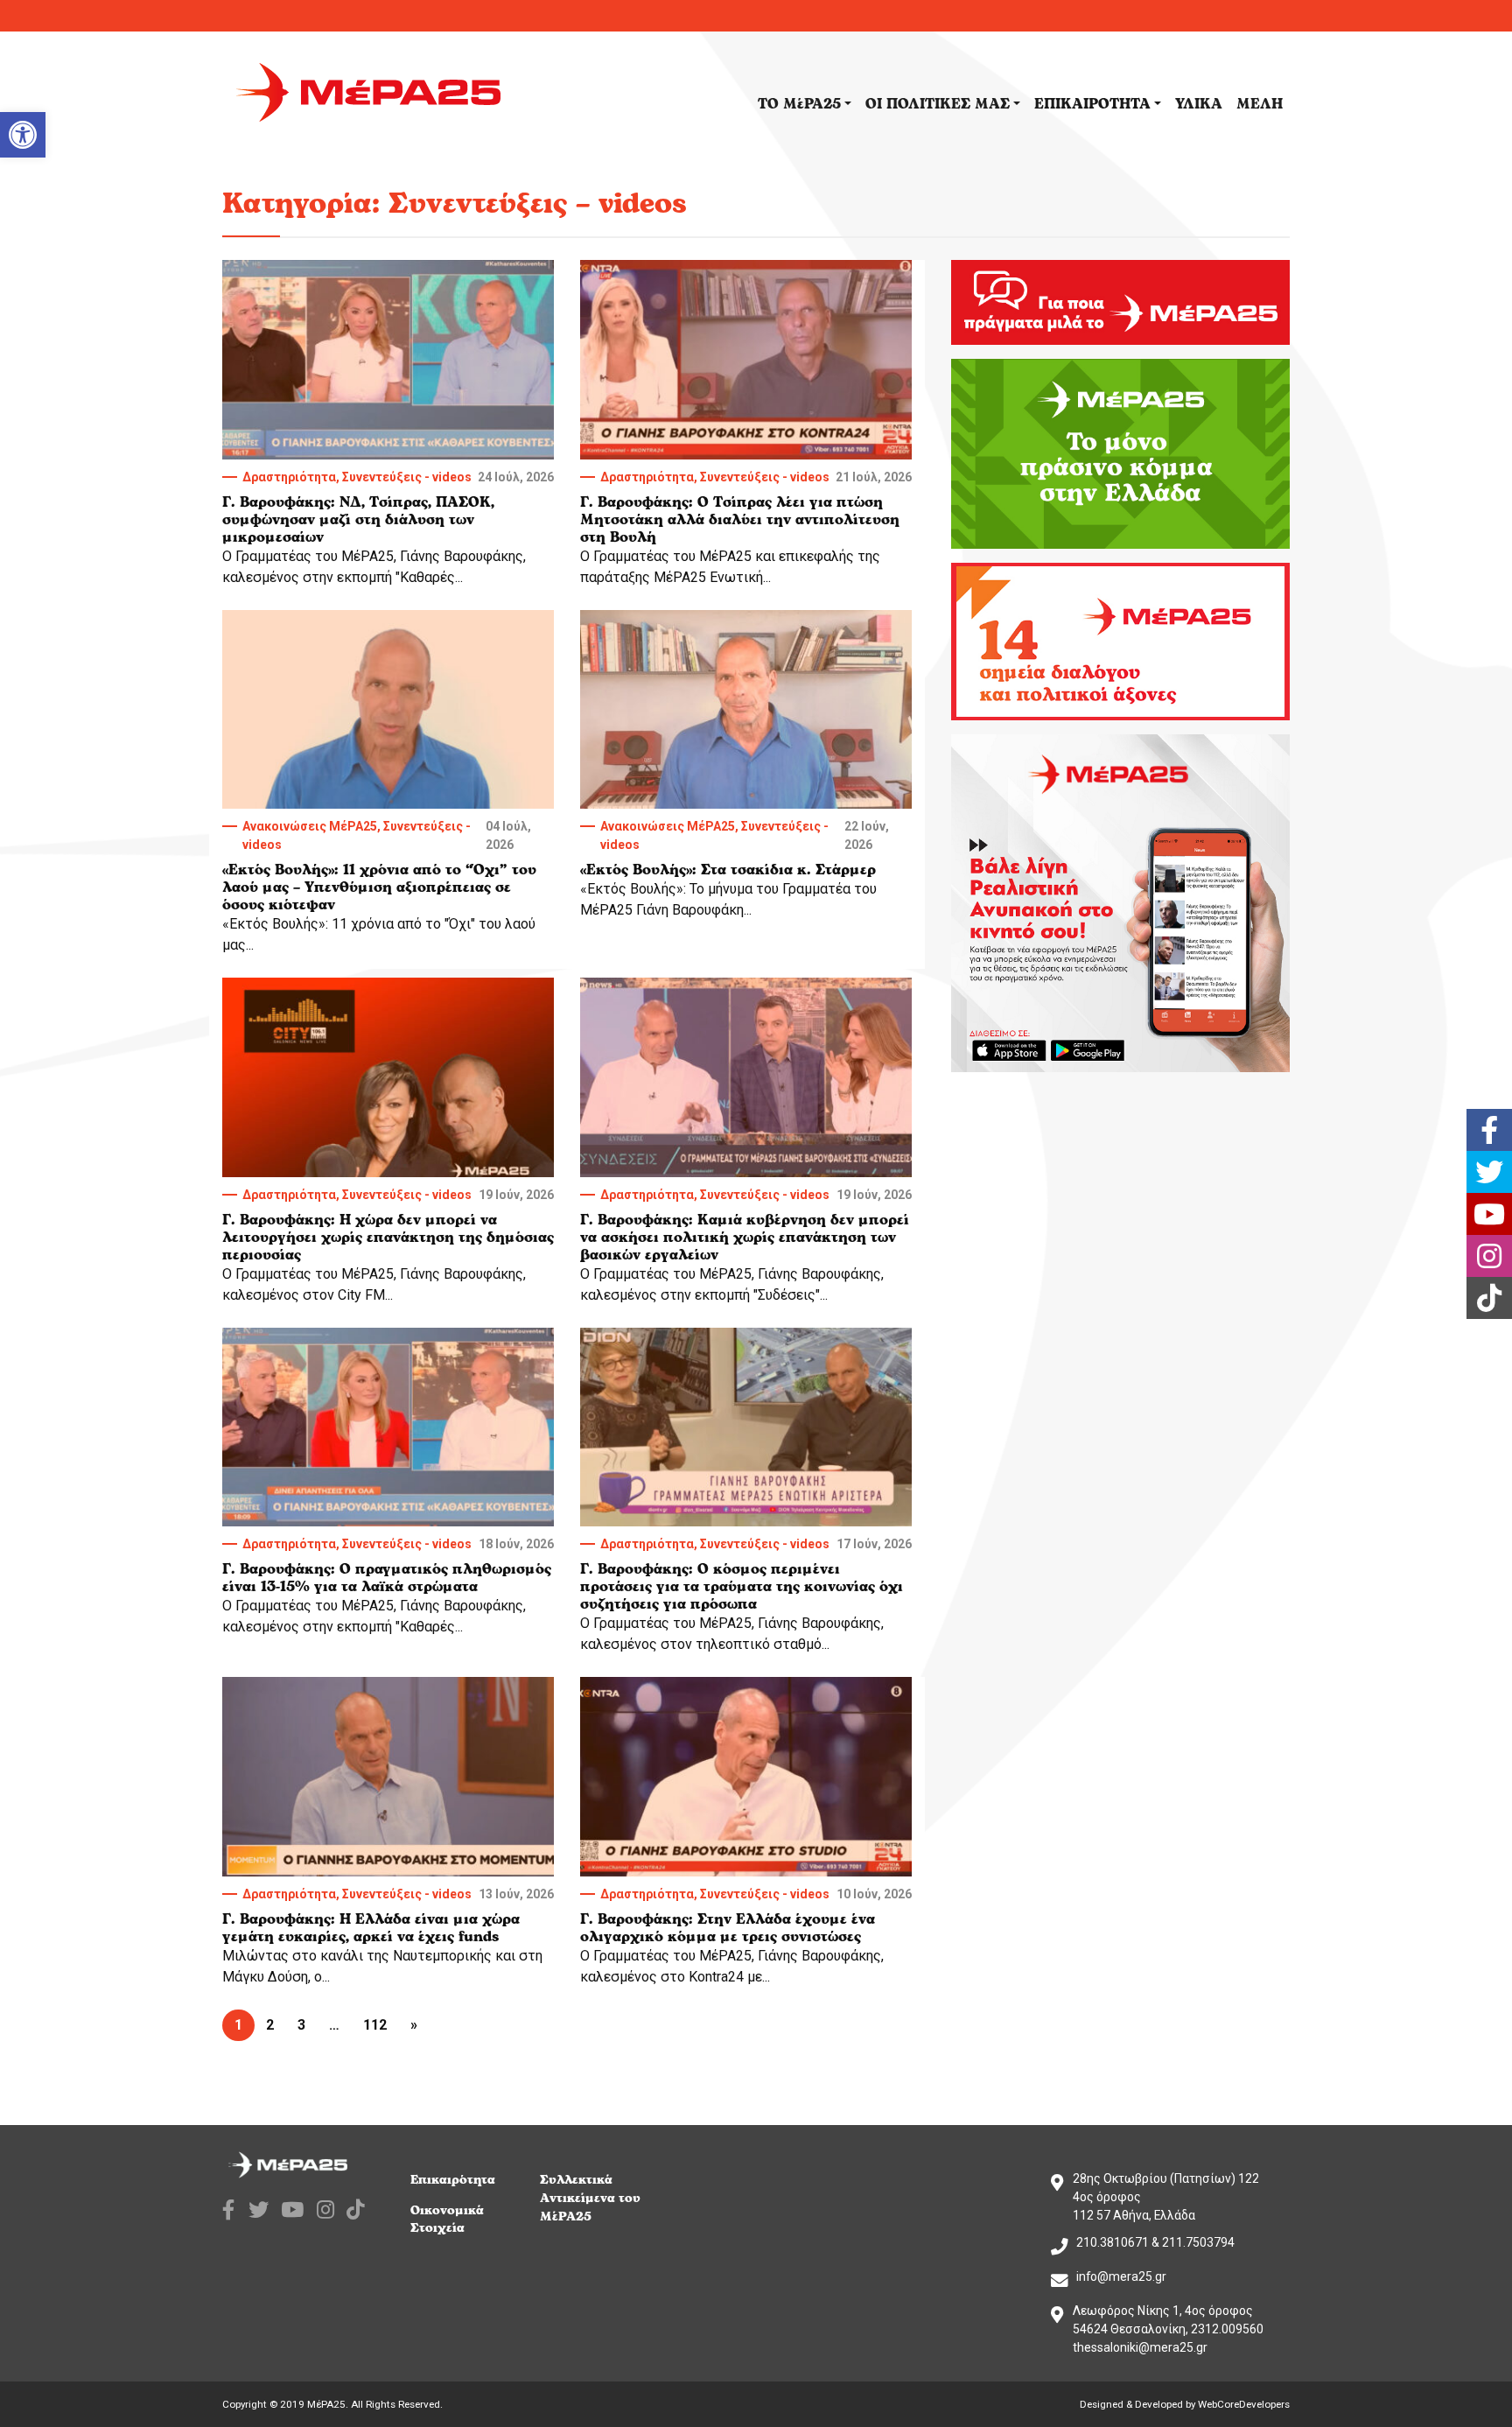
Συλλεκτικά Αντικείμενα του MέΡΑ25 (590, 2198)
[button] (23, 135)
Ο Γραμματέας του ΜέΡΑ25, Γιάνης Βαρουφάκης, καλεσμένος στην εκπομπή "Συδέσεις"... (746, 1245)
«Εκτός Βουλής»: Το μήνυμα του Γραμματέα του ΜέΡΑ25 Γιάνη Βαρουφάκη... (735, 869)
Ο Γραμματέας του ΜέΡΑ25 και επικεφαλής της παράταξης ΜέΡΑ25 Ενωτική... (746, 528)
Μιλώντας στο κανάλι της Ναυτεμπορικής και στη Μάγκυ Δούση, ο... (388, 1936)
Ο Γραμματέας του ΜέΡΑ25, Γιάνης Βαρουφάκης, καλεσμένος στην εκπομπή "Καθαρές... (388, 528)
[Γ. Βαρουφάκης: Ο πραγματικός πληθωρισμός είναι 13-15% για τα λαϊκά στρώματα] (388, 1427)
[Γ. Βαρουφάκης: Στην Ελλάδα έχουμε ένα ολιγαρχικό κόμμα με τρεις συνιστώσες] (746, 1777)
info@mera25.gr (1121, 2276)
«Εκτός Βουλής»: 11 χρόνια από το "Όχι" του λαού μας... (379, 886)
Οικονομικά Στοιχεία (447, 2220)
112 (375, 2025)
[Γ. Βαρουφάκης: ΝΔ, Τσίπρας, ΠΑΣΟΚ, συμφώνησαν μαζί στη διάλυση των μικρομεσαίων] (388, 360)
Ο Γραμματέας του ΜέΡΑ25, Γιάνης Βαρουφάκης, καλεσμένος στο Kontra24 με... (746, 1936)
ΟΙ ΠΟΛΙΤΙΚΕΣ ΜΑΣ (938, 104)
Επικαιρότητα (453, 2180)
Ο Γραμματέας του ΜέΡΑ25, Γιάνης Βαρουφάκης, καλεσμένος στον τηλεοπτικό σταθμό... (746, 1595)
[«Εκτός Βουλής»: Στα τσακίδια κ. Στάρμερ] (746, 710)
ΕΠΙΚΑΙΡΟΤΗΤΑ (1092, 104)
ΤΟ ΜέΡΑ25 (799, 104)
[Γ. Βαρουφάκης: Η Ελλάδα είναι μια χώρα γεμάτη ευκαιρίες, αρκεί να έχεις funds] (388, 1777)
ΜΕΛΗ (1260, 104)
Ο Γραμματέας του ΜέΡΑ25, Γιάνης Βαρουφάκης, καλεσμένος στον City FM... (388, 1245)
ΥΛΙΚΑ (1199, 104)
